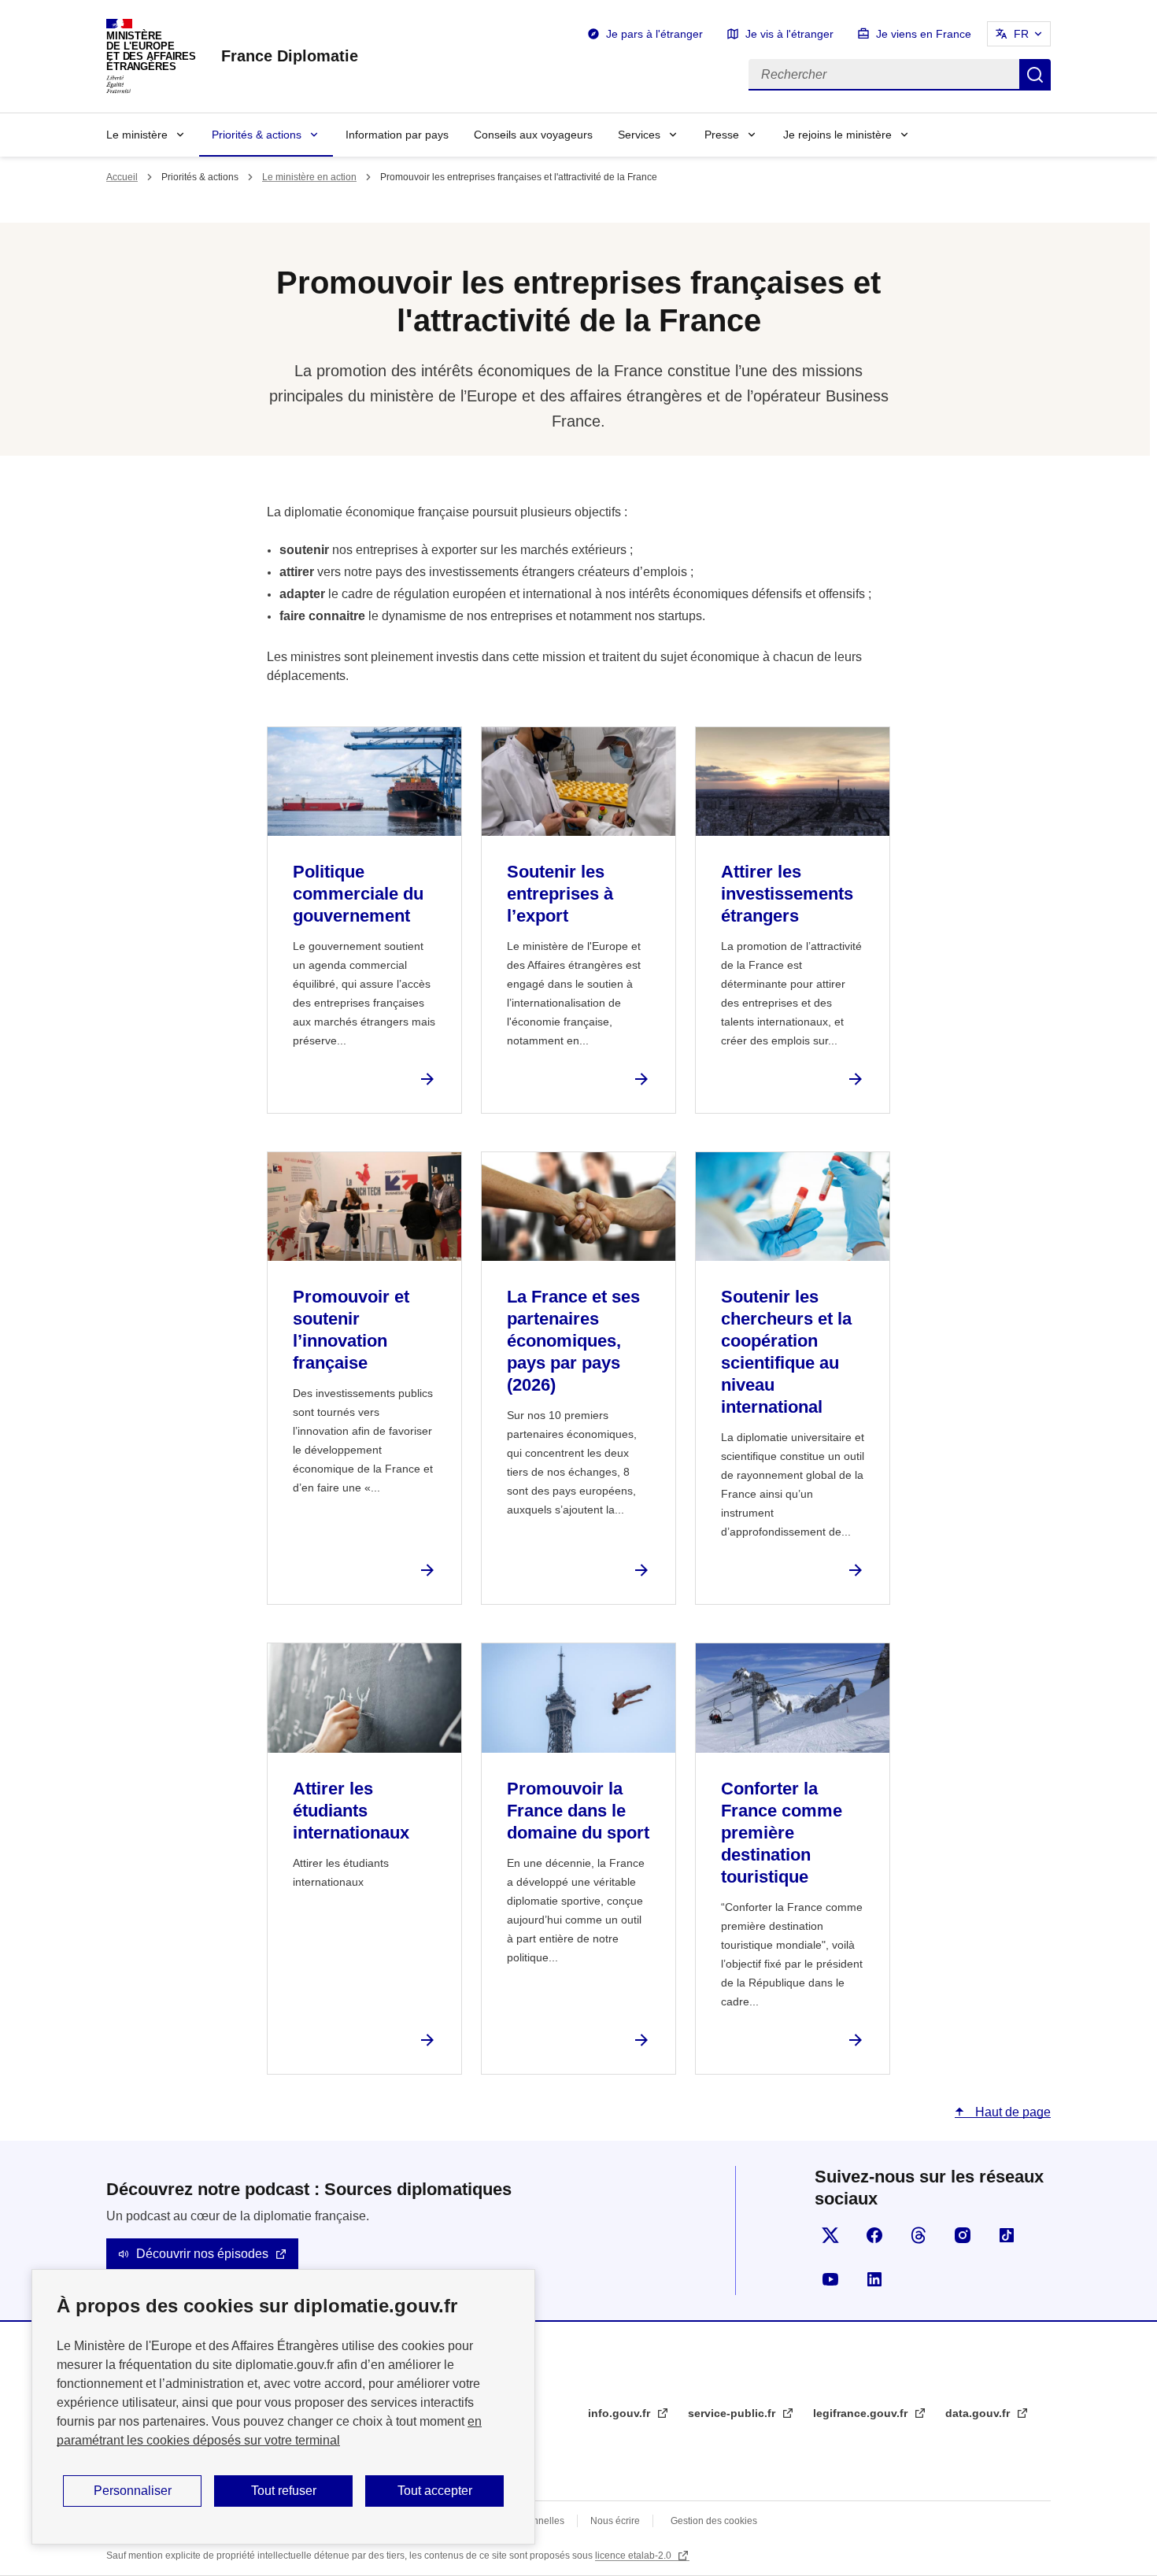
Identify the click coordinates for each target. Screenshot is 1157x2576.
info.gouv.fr (621, 2413)
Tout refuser (284, 2491)
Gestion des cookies (714, 2521)
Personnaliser (133, 2491)
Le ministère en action (309, 177)
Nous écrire (615, 2521)
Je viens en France (924, 34)
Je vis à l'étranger (789, 34)
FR (1021, 34)
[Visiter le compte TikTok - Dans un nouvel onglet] (1007, 2235)
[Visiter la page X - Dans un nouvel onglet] (830, 2235)
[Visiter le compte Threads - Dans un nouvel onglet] (919, 2235)
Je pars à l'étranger (654, 34)
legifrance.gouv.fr (862, 2413)
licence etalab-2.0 (634, 2556)
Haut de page (1011, 2112)
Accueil (122, 177)
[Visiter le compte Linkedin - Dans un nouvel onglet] (874, 2279)
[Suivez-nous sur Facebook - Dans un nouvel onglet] (874, 2235)
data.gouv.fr (979, 2413)
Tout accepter (435, 2491)
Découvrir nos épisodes (202, 2254)
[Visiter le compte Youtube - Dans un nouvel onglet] (830, 2279)
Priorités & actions (257, 135)
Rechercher (1035, 75)
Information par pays (397, 135)
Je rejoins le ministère (837, 135)
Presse (722, 135)
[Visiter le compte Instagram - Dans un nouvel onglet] (963, 2235)
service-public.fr (733, 2413)
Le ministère (137, 135)
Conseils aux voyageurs (533, 135)
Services (639, 135)
